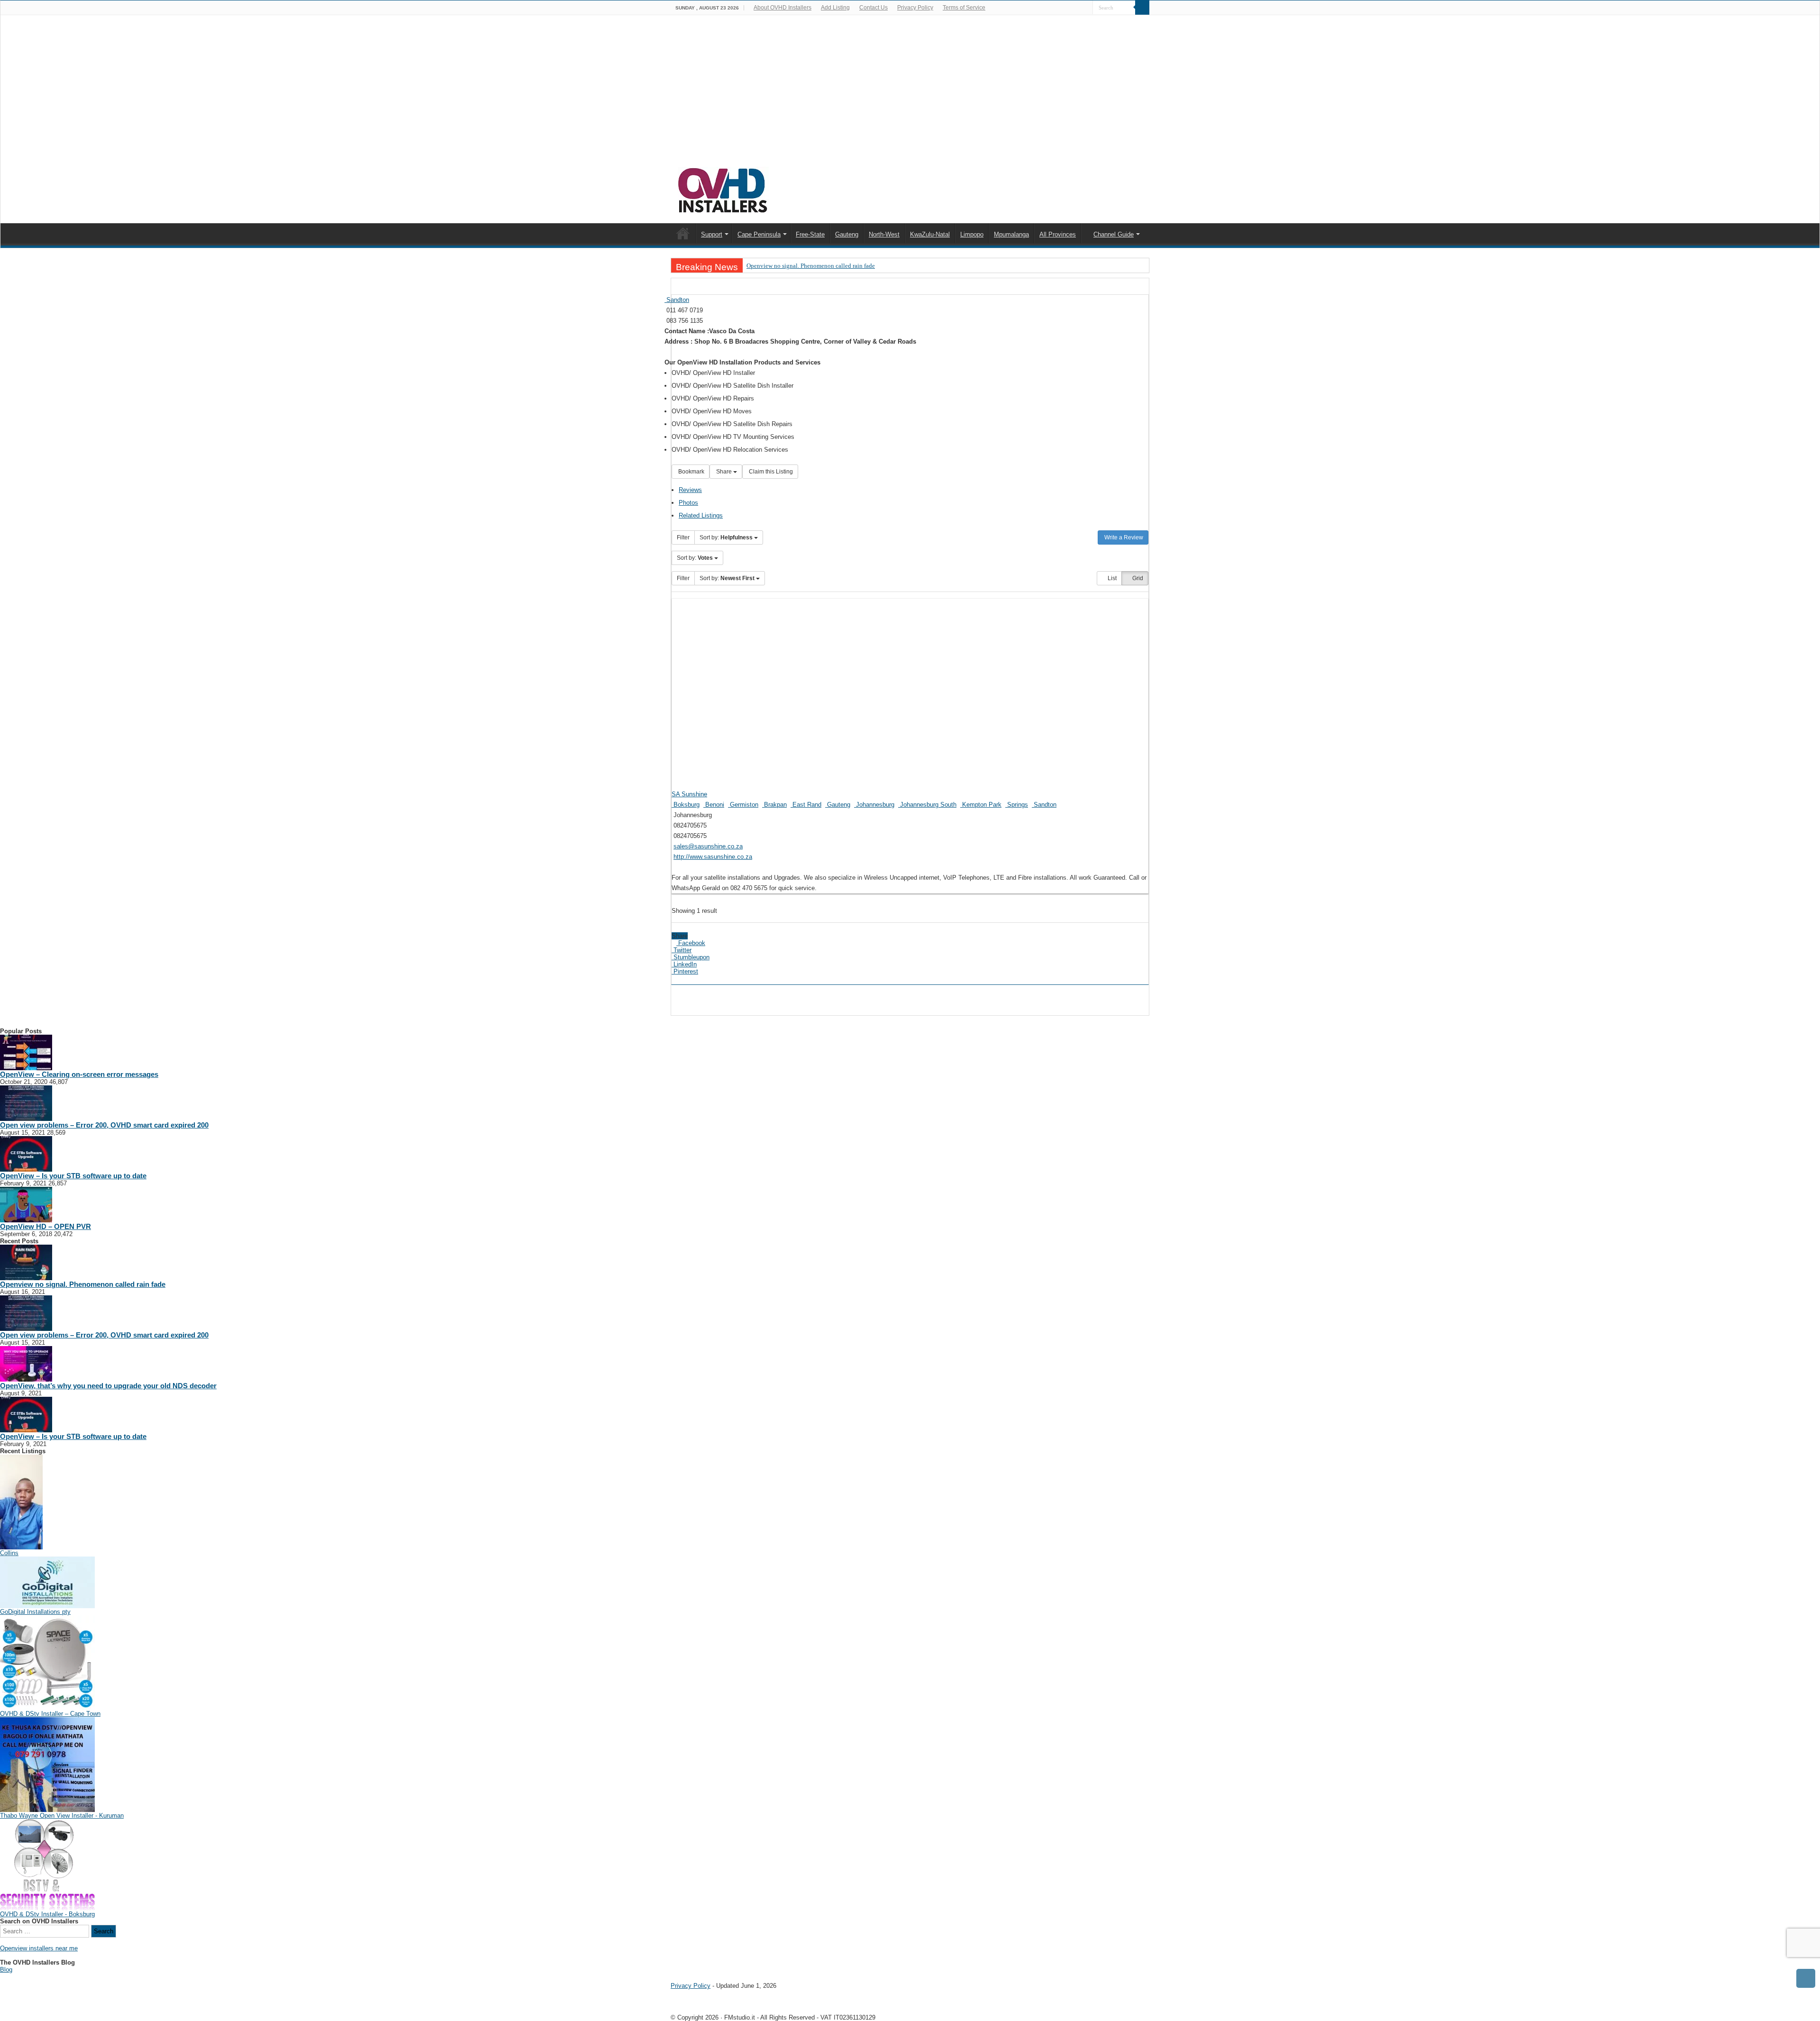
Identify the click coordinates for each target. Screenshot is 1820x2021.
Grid (1137, 578)
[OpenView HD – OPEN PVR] (26, 1204)
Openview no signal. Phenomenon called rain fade (811, 266)
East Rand (806, 805)
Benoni (714, 805)
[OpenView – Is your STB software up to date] (26, 1153)
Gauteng (847, 234)
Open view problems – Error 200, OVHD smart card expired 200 (104, 1125)
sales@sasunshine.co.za (708, 846)
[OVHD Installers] (723, 189)
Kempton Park (981, 805)
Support (712, 234)
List (1111, 578)
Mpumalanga (1011, 234)
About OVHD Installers (783, 8)
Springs (1017, 805)
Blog (6, 1970)
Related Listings (701, 515)
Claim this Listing (770, 472)
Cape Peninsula (759, 234)
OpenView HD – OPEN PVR (45, 1226)
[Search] (1142, 8)
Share (724, 472)
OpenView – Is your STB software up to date (73, 1176)
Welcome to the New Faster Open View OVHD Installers (683, 233)
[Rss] (1077, 8)
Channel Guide (1114, 234)
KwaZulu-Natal (930, 234)
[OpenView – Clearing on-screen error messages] (26, 1052)
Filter (683, 537)
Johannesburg (874, 805)
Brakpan (774, 805)
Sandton (677, 300)
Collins (9, 1553)
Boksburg (686, 805)
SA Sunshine (689, 794)
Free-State (810, 234)
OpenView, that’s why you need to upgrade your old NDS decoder (108, 1386)
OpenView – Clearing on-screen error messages (79, 1074)
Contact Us (874, 8)
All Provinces (1058, 234)
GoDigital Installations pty (35, 1612)
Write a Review (1123, 537)
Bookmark (691, 472)
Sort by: (726, 537)
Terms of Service (964, 8)
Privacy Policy (915, 8)
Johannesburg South (927, 805)
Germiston (743, 805)
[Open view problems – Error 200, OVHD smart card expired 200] (26, 1103)
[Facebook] (1086, 8)
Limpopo (972, 234)
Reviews (690, 490)
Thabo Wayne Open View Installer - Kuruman (62, 1816)
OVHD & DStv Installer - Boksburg (47, 1914)
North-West (884, 234)
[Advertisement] (910, 96)
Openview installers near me (39, 1948)
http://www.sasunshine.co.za (713, 857)
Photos (688, 503)
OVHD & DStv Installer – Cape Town (50, 1714)
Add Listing (835, 8)
